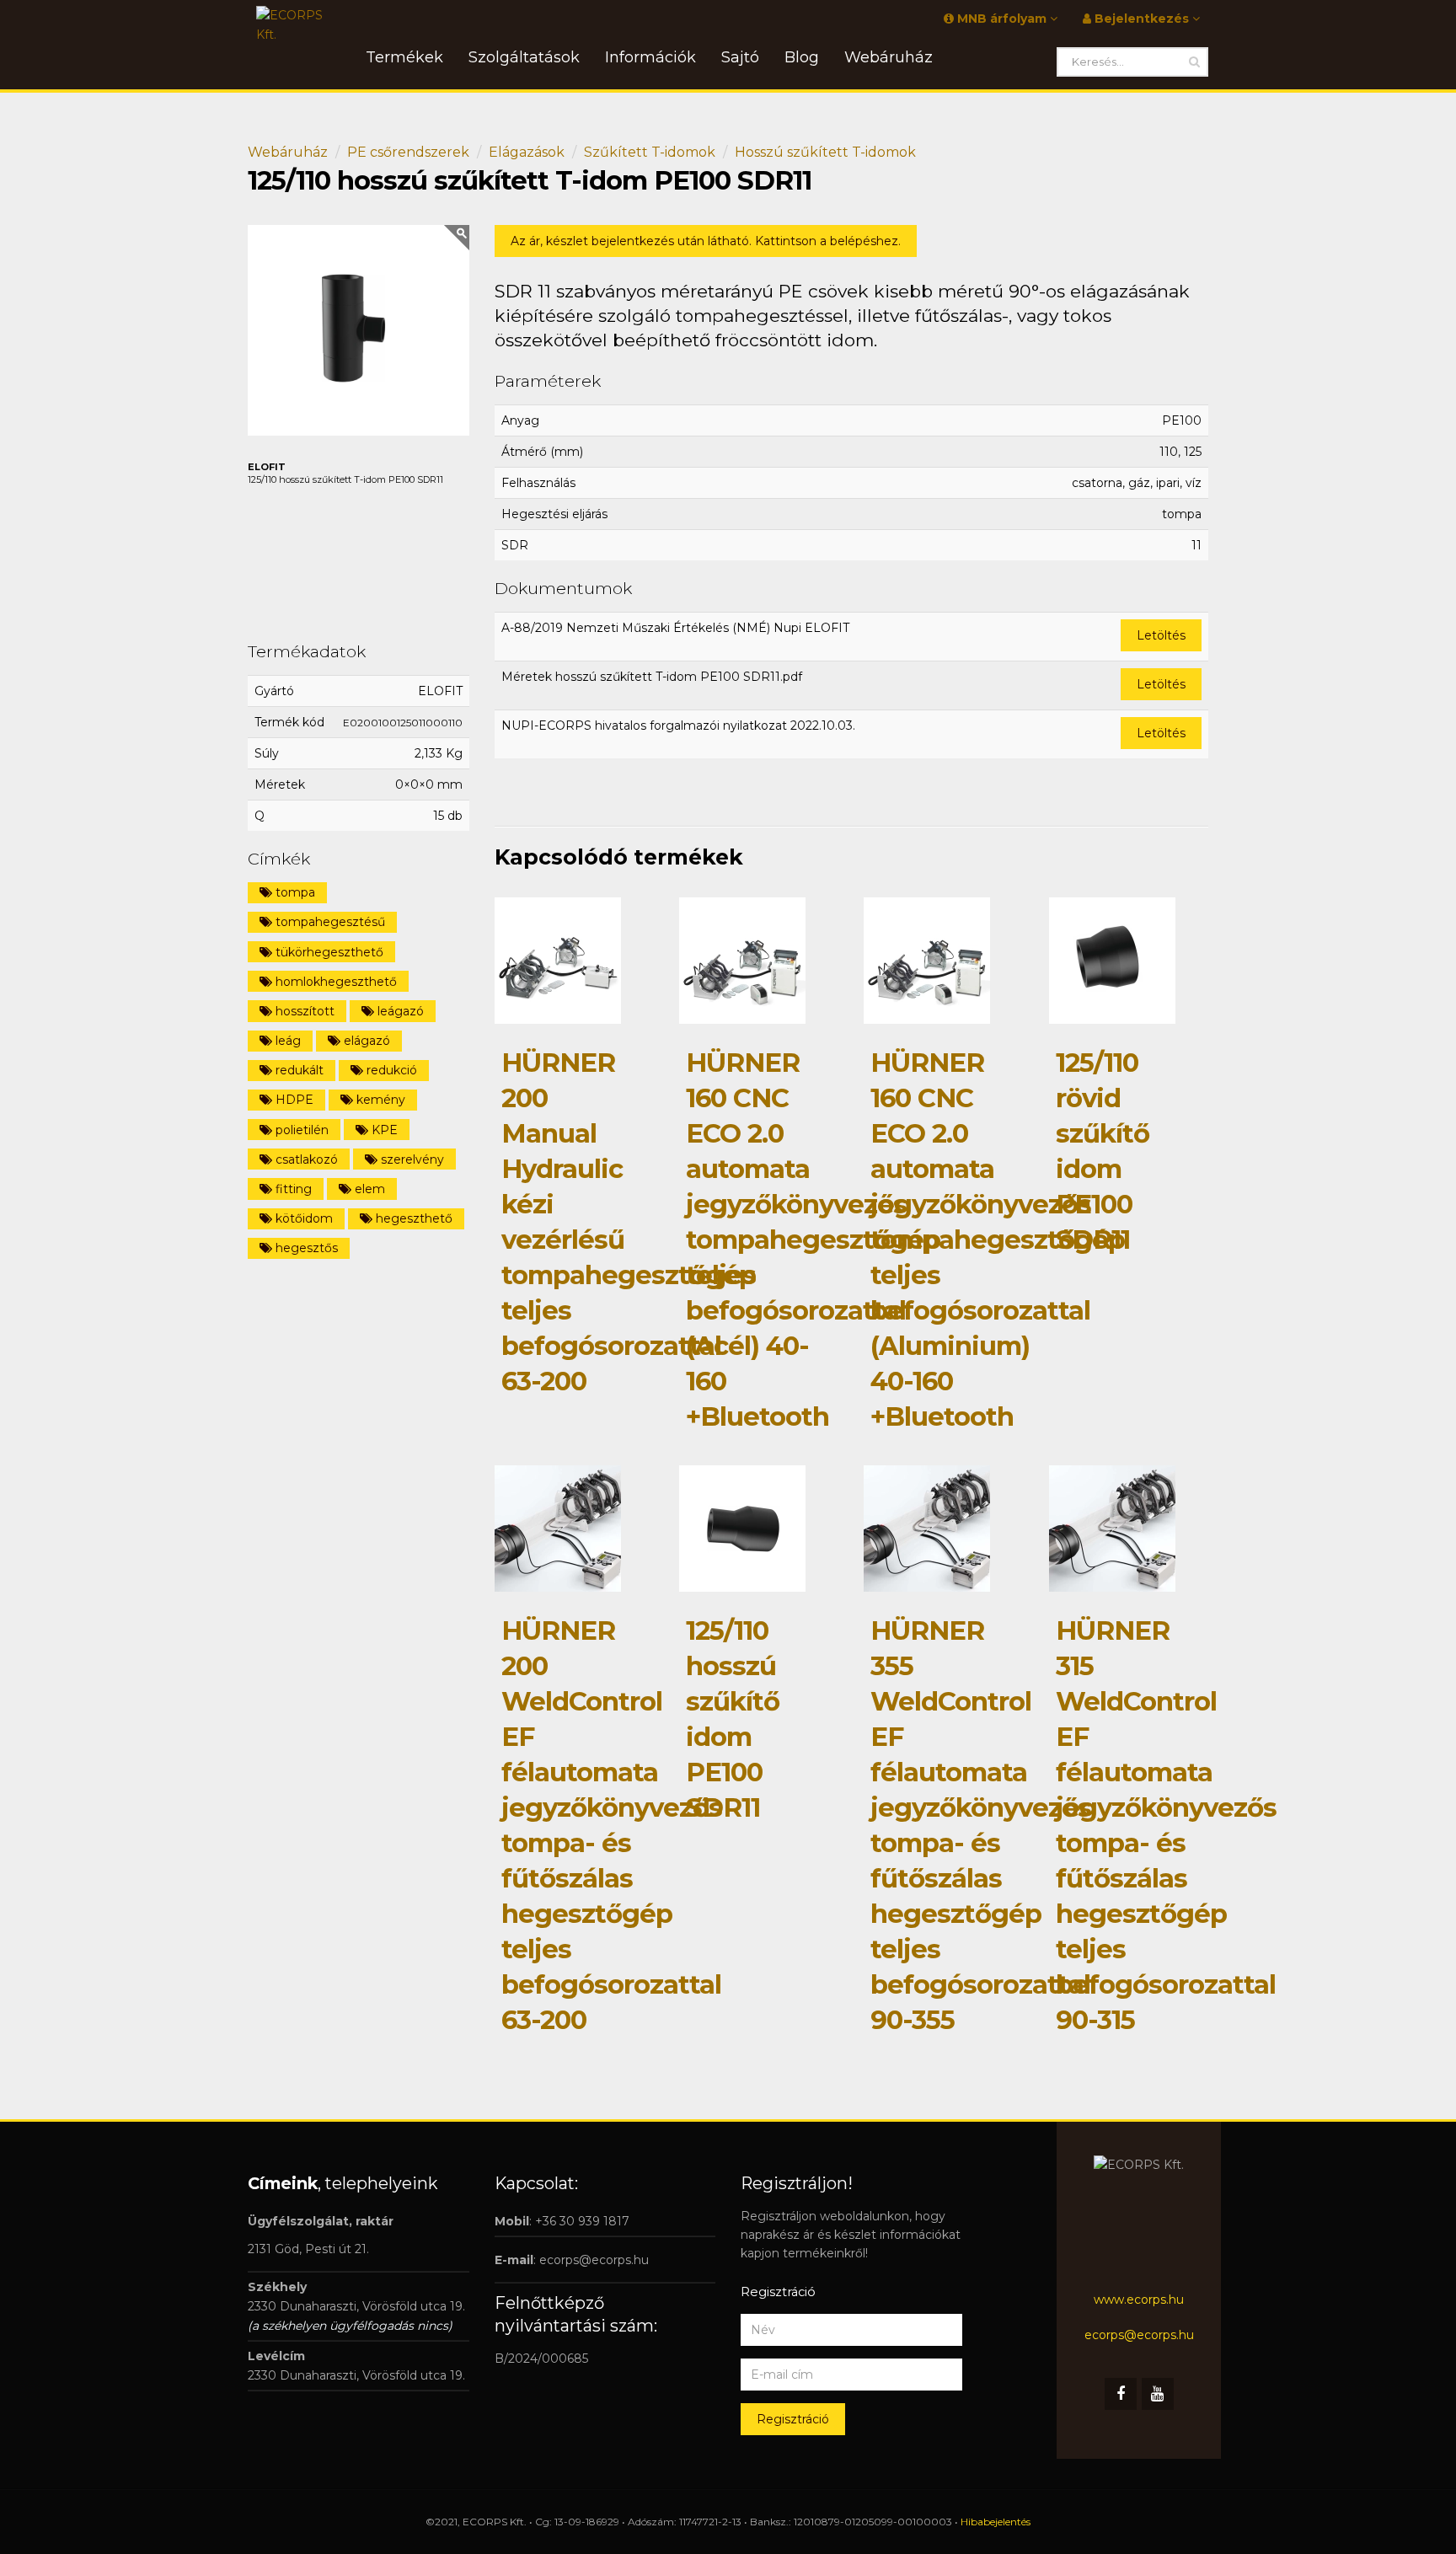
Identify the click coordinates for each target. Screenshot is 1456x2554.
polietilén (300, 1130)
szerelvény (411, 1159)
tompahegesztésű (329, 922)
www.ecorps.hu (1139, 2300)
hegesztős (305, 1248)
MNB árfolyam (1002, 19)
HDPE (293, 1100)
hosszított (303, 1011)
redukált (298, 1070)
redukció (390, 1070)
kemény (379, 1100)
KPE (383, 1130)
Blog (802, 57)
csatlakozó (305, 1159)
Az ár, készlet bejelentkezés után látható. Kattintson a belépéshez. (706, 241)
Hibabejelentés (996, 2522)
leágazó (399, 1011)
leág (286, 1041)
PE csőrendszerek (408, 152)
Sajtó (740, 57)
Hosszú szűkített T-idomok (825, 152)
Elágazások (527, 152)
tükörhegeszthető (328, 952)
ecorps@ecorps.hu (594, 2260)
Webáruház (288, 152)
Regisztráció (793, 2419)
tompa (294, 892)
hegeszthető (412, 1218)
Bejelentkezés (1142, 19)
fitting (292, 1189)
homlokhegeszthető (335, 982)
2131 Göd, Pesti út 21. (308, 2249)
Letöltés (1161, 635)
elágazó (365, 1041)
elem (368, 1189)
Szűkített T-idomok (650, 152)
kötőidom (302, 1218)
